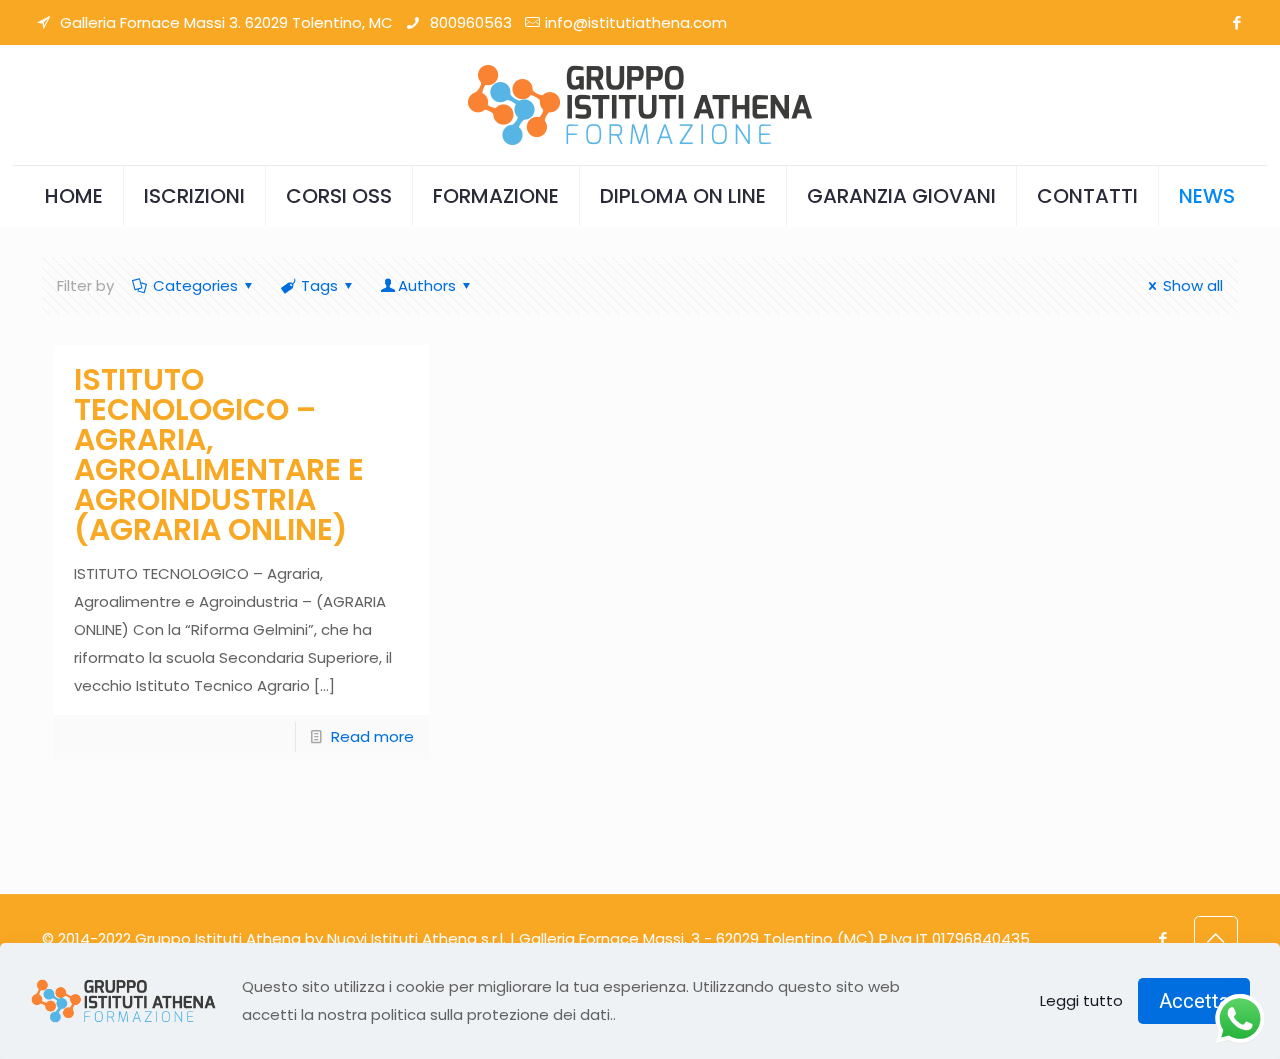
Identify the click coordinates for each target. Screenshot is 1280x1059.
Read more (372, 736)
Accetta (1194, 1001)
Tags (319, 285)
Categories (195, 285)
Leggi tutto (1081, 1000)
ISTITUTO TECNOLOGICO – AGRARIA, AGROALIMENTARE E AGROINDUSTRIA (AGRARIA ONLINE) (219, 454)
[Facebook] (1236, 22)
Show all (1193, 285)
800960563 (469, 22)
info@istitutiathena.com (636, 22)
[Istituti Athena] (640, 105)
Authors (427, 285)
